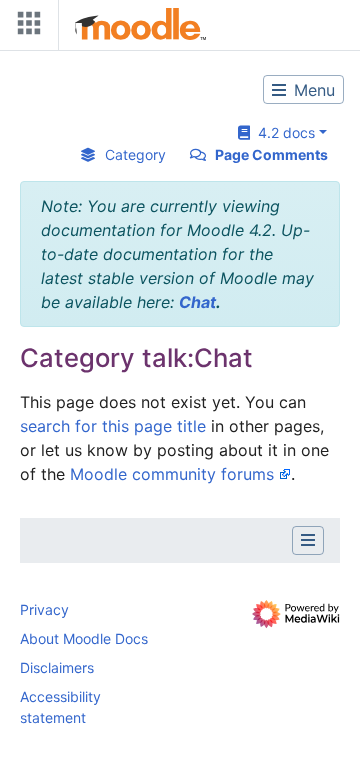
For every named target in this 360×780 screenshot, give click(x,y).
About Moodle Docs (84, 638)
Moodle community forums (172, 474)
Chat (197, 302)
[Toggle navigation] (25, 27)
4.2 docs (282, 132)
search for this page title (113, 426)
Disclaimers (57, 667)
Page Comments (271, 154)
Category (135, 154)
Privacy (44, 609)
